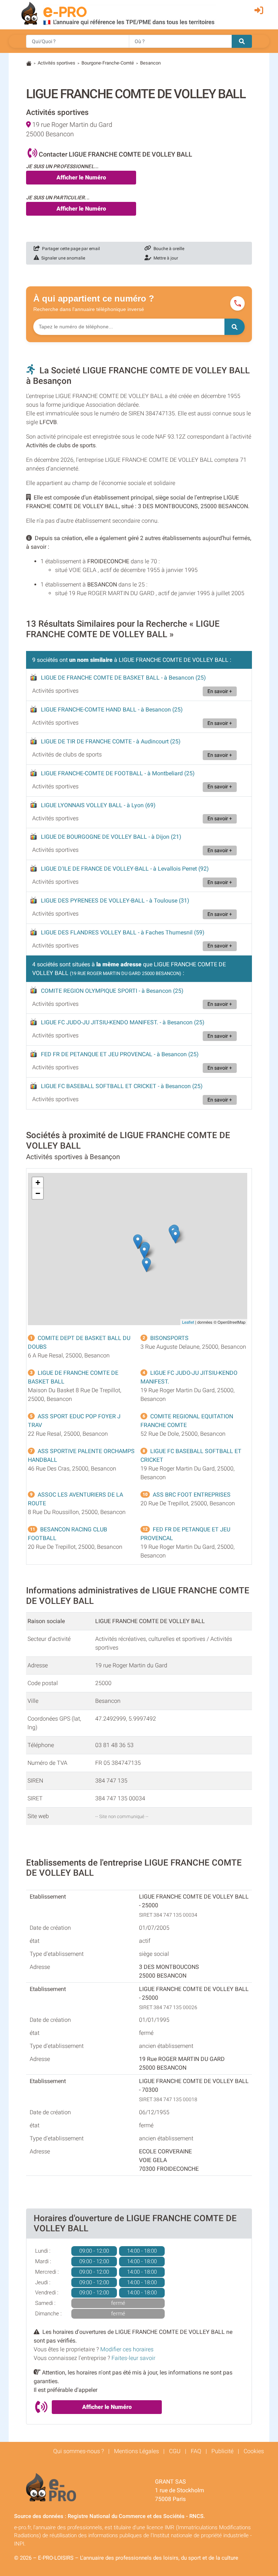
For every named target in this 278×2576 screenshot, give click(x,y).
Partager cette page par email (70, 249)
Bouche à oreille (168, 249)
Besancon (150, 63)
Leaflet (188, 1322)
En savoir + (220, 691)
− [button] (38, 1193)
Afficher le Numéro (81, 177)
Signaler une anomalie (62, 258)
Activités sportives (56, 63)
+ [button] (38, 1183)
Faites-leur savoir (133, 2358)
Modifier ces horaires (127, 2349)
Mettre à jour (165, 258)
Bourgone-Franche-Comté (108, 63)
